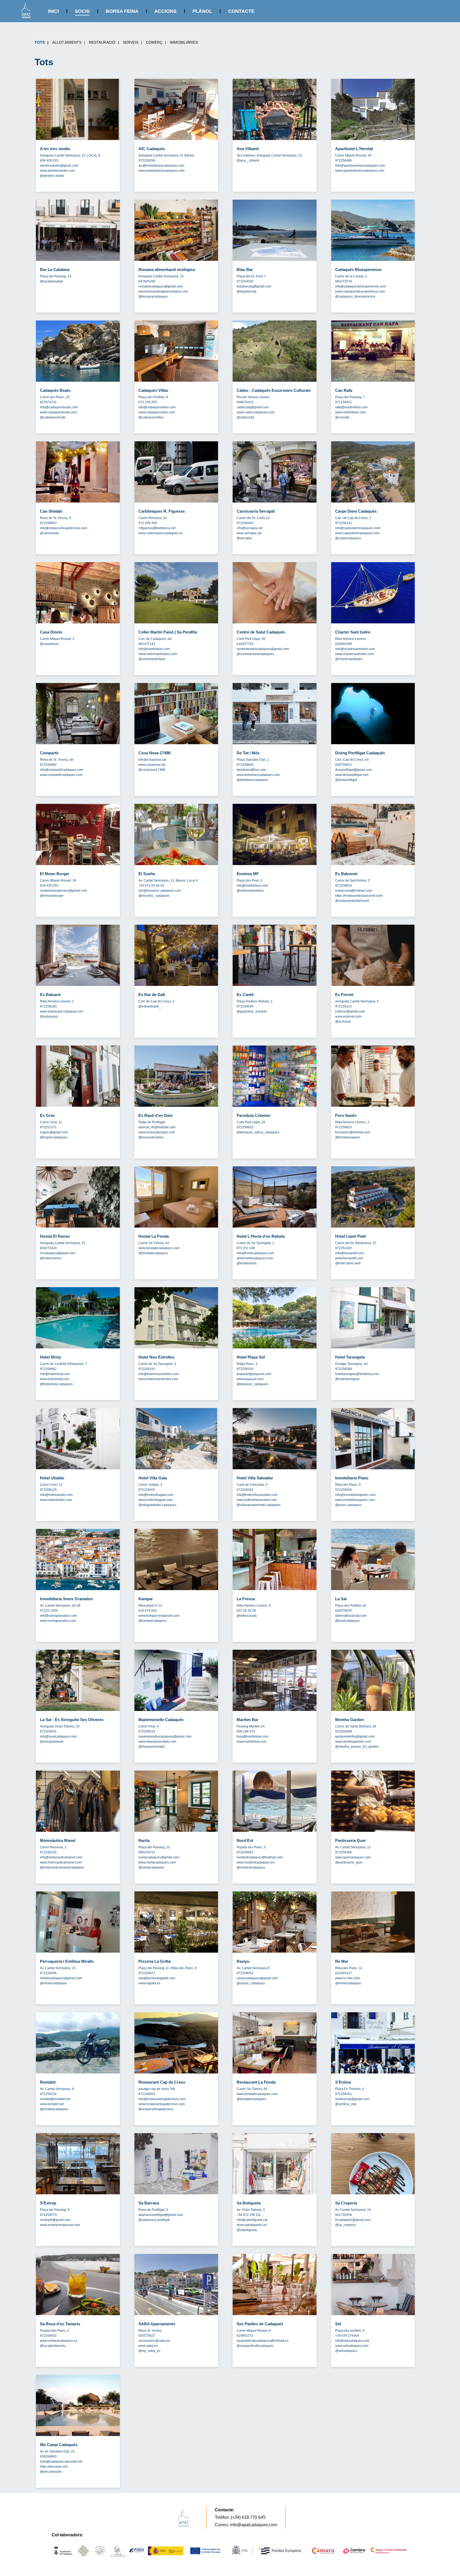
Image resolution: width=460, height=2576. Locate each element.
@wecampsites (51, 2472)
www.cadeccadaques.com (256, 412)
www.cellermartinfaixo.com (158, 654)
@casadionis (49, 644)
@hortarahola (247, 1263)
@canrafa (342, 417)
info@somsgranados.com (58, 1616)
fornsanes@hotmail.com (353, 1132)
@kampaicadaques (153, 1621)
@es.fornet (343, 1022)
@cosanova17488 (152, 770)
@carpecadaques (348, 538)
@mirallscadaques (54, 1983)
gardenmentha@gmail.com (355, 1736)
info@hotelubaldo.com (56, 1495)
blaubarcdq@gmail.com (254, 286)
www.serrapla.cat (249, 533)
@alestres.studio (52, 176)
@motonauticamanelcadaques (62, 1867)
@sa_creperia (345, 2225)
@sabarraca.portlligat (154, 2220)
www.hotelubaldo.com (56, 1500)
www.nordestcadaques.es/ (256, 1862)
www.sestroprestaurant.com (60, 2225)
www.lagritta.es (149, 1983)
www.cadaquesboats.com (58, 412)
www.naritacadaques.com (157, 1862)
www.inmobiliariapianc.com (355, 1500)
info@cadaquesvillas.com (157, 407)
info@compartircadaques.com (62, 770)
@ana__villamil (248, 161)
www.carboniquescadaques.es (161, 533)
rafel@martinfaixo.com (351, 407)
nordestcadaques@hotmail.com (260, 1857)
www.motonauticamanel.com (61, 1862)
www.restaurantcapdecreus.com (162, 2104)
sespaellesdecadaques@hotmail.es (263, 2341)
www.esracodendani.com (157, 1132)
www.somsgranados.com (58, 1621)
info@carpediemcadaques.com (358, 528)
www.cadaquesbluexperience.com (360, 291)
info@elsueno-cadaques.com (160, 891)
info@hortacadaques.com (255, 1253)
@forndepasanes (348, 1137)
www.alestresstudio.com (57, 171)
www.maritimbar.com (252, 1742)
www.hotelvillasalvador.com (257, 1500)
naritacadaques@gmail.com (159, 1857)
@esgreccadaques (54, 1137)
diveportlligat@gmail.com (354, 770)
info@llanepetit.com (350, 1253)
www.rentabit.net (52, 2104)
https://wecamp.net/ (54, 2467)
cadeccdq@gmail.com (253, 407)
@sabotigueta (247, 2230)
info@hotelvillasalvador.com (257, 1495)
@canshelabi (50, 533)
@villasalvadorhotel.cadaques (259, 1505)
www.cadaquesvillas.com (157, 412)
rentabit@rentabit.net (55, 2099)
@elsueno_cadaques (154, 896)
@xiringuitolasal (52, 1742)
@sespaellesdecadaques (255, 2346)
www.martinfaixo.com (350, 412)
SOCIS (82, 11)
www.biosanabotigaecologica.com (163, 291)
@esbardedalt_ (150, 1006)
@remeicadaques (348, 1983)
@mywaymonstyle (152, 1747)
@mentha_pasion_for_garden (357, 1747)
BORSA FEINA (122, 11)
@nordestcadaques (251, 1867)
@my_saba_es (149, 2351)
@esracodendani (151, 1137)
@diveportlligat (346, 780)
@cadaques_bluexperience (355, 297)
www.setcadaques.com (352, 2346)
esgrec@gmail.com (54, 1132)
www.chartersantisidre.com (355, 654)
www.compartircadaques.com (61, 775)
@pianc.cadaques (348, 1505)
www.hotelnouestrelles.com (158, 1379)
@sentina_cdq (346, 2104)
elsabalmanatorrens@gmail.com (63, 891)
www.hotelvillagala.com (155, 1500)
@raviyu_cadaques (251, 1983)
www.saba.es (148, 2346)
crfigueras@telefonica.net (157, 528)
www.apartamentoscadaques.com (360, 171)
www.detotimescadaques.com (258, 775)
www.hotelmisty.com (54, 1379)
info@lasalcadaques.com (58, 1736)
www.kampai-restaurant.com (159, 1616)
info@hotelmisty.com (55, 1374)
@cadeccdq (245, 417)
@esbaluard (49, 1017)
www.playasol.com (250, 1379)
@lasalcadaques (347, 1621)
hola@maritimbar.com (252, 1736)
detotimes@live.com (251, 770)
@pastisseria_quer (349, 1862)
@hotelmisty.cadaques (56, 1384)
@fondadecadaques (153, 1253)
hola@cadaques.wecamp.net (61, 2462)
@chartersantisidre (349, 659)
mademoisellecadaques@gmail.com (165, 1736)
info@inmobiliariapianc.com (355, 1495)
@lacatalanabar (52, 281)
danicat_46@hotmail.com (157, 1127)
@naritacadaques (151, 1867)
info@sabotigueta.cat (252, 2220)
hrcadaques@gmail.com (58, 1253)
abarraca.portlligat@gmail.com (161, 2215)
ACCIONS (165, 11)
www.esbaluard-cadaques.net (61, 1011)
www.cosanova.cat (152, 765)
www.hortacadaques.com (255, 1258)
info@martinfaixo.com (154, 649)
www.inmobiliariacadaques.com (161, 171)
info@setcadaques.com (352, 2341)
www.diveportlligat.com (352, 775)
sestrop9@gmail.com (55, 2220)
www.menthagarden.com (353, 1742)
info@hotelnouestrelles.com (159, 1374)
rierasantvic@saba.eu (154, 2341)
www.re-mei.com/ (348, 1978)
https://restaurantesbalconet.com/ (359, 896)
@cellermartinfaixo (152, 659)
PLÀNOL (202, 11)
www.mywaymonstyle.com (157, 1742)
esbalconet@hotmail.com (354, 891)
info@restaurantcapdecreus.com (63, 528)
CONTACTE (241, 11)
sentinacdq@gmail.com (352, 2099)
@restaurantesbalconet (352, 901)
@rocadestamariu (53, 2346)
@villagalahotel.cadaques (157, 1505)
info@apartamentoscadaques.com (360, 166)
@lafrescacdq (247, 1616)
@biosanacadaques (153, 297)
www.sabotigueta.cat (252, 2225)
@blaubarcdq (247, 291)
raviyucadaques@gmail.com (257, 1978)
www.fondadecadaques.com (159, 1248)
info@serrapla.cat (249, 528)
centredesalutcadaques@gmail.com (263, 649)
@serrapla (244, 538)
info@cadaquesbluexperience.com (360, 286)
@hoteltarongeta (347, 1379)
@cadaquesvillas (151, 417)
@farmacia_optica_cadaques (258, 1132)
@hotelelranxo (51, 1258)
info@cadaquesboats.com (59, 407)
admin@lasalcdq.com (351, 1616)
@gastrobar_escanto (252, 1011)
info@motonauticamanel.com (61, 1857)
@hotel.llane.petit (348, 1263)
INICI (53, 11)
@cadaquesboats (53, 417)
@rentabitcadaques (54, 2109)
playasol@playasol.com (254, 1374)
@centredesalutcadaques (255, 654)
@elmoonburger (52, 896)
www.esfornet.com (348, 1017)
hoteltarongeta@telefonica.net (357, 1374)
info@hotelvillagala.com (156, 1495)
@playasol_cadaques (252, 1384)
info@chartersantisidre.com (355, 649)
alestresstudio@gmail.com (59, 166)
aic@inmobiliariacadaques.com (161, 166)
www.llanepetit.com (349, 1258)
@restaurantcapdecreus (156, 2109)
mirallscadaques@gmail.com (61, 1978)
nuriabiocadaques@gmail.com (161, 286)
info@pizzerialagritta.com (157, 1978)
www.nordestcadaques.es (59, 2341)
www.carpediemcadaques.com (357, 533)
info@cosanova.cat (152, 760)
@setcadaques (346, 2351)
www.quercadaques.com (353, 1857)
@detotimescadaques (252, 780)
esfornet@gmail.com (350, 1011)
